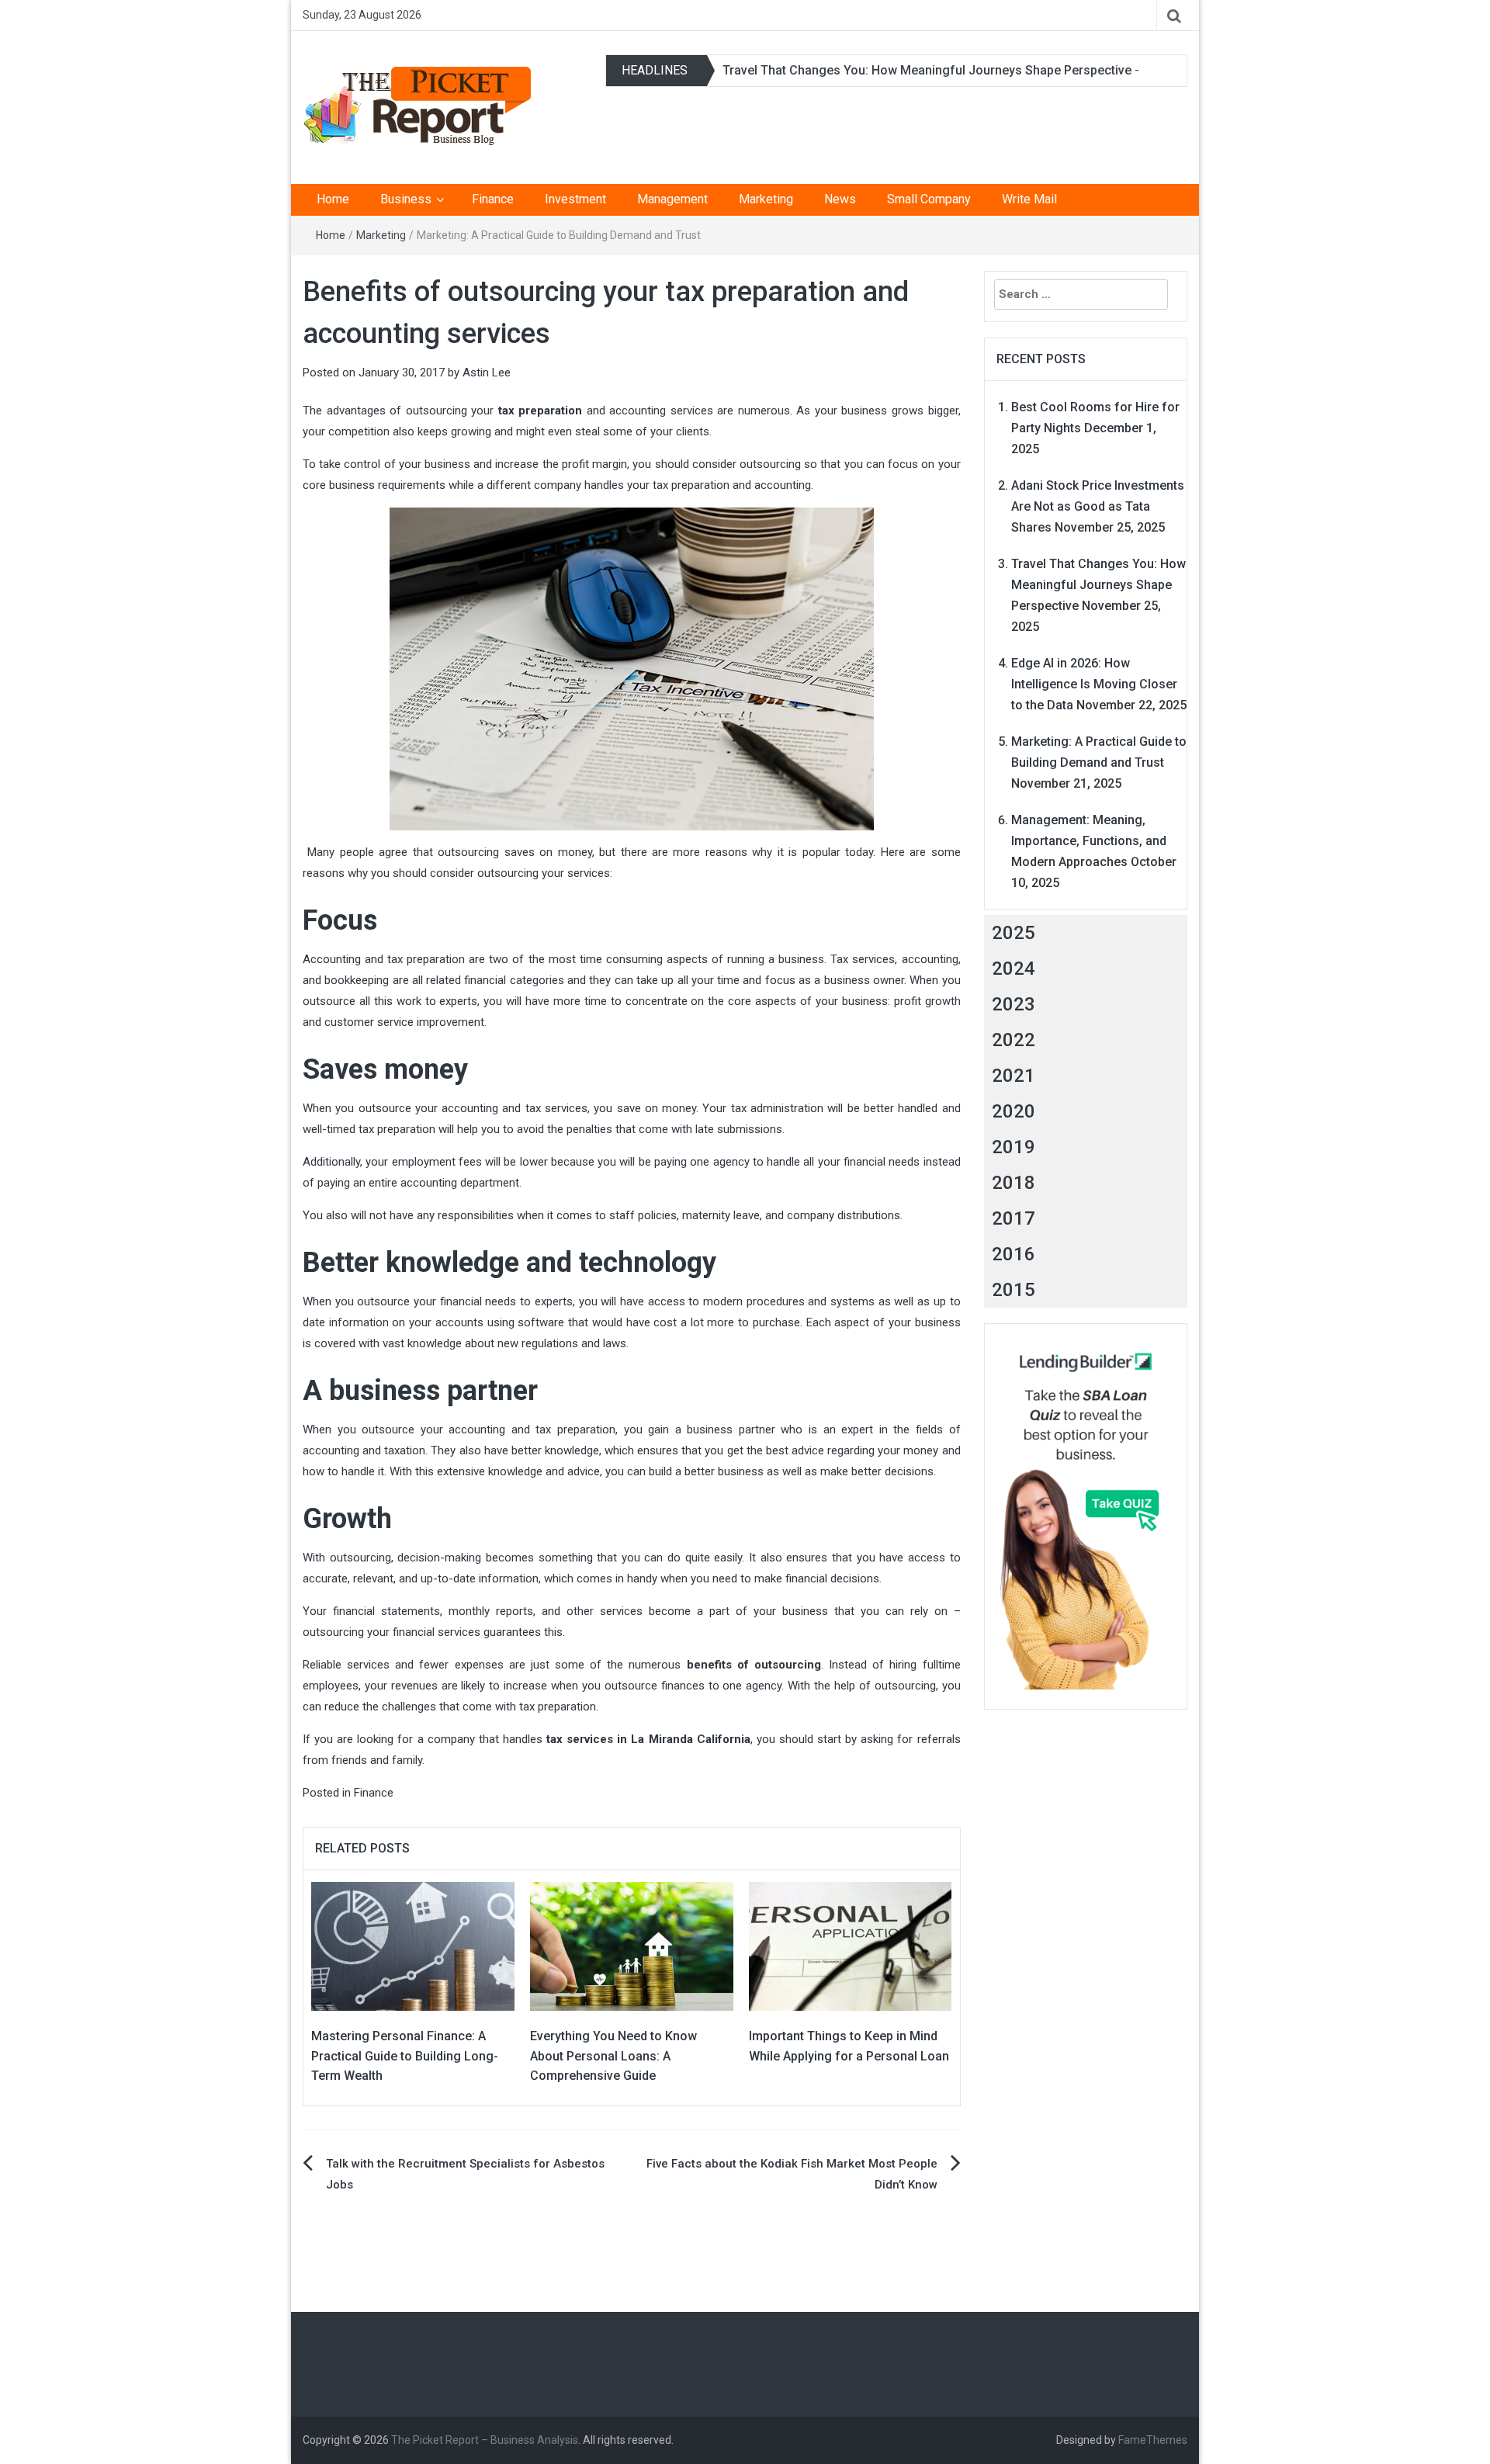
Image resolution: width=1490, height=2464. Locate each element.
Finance (493, 199)
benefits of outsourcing (754, 1665)
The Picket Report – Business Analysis (485, 2440)
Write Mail (1029, 199)
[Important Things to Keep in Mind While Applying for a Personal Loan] (851, 1946)
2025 (1014, 933)
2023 (1014, 1004)
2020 (1014, 1111)
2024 (1014, 969)
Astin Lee (487, 373)
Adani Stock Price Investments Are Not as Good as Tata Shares (1098, 506)
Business (406, 199)
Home (333, 199)
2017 (1014, 1218)
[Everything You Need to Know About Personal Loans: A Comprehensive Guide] (632, 1946)
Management (672, 199)
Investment (575, 199)
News (840, 199)
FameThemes (1153, 2440)
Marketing (766, 199)
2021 (1014, 1076)
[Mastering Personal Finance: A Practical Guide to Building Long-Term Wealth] (413, 1946)
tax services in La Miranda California (648, 1739)
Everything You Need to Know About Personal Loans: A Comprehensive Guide (613, 2056)
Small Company (929, 199)
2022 (1014, 1040)
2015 (1014, 1290)
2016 (1014, 1254)
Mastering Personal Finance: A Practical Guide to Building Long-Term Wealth (405, 2056)
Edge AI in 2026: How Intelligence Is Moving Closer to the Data (1094, 684)
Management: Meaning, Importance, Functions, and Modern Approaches (1089, 841)
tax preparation (541, 411)
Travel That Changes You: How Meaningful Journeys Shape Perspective (927, 70)
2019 (1014, 1147)
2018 (1014, 1183)
